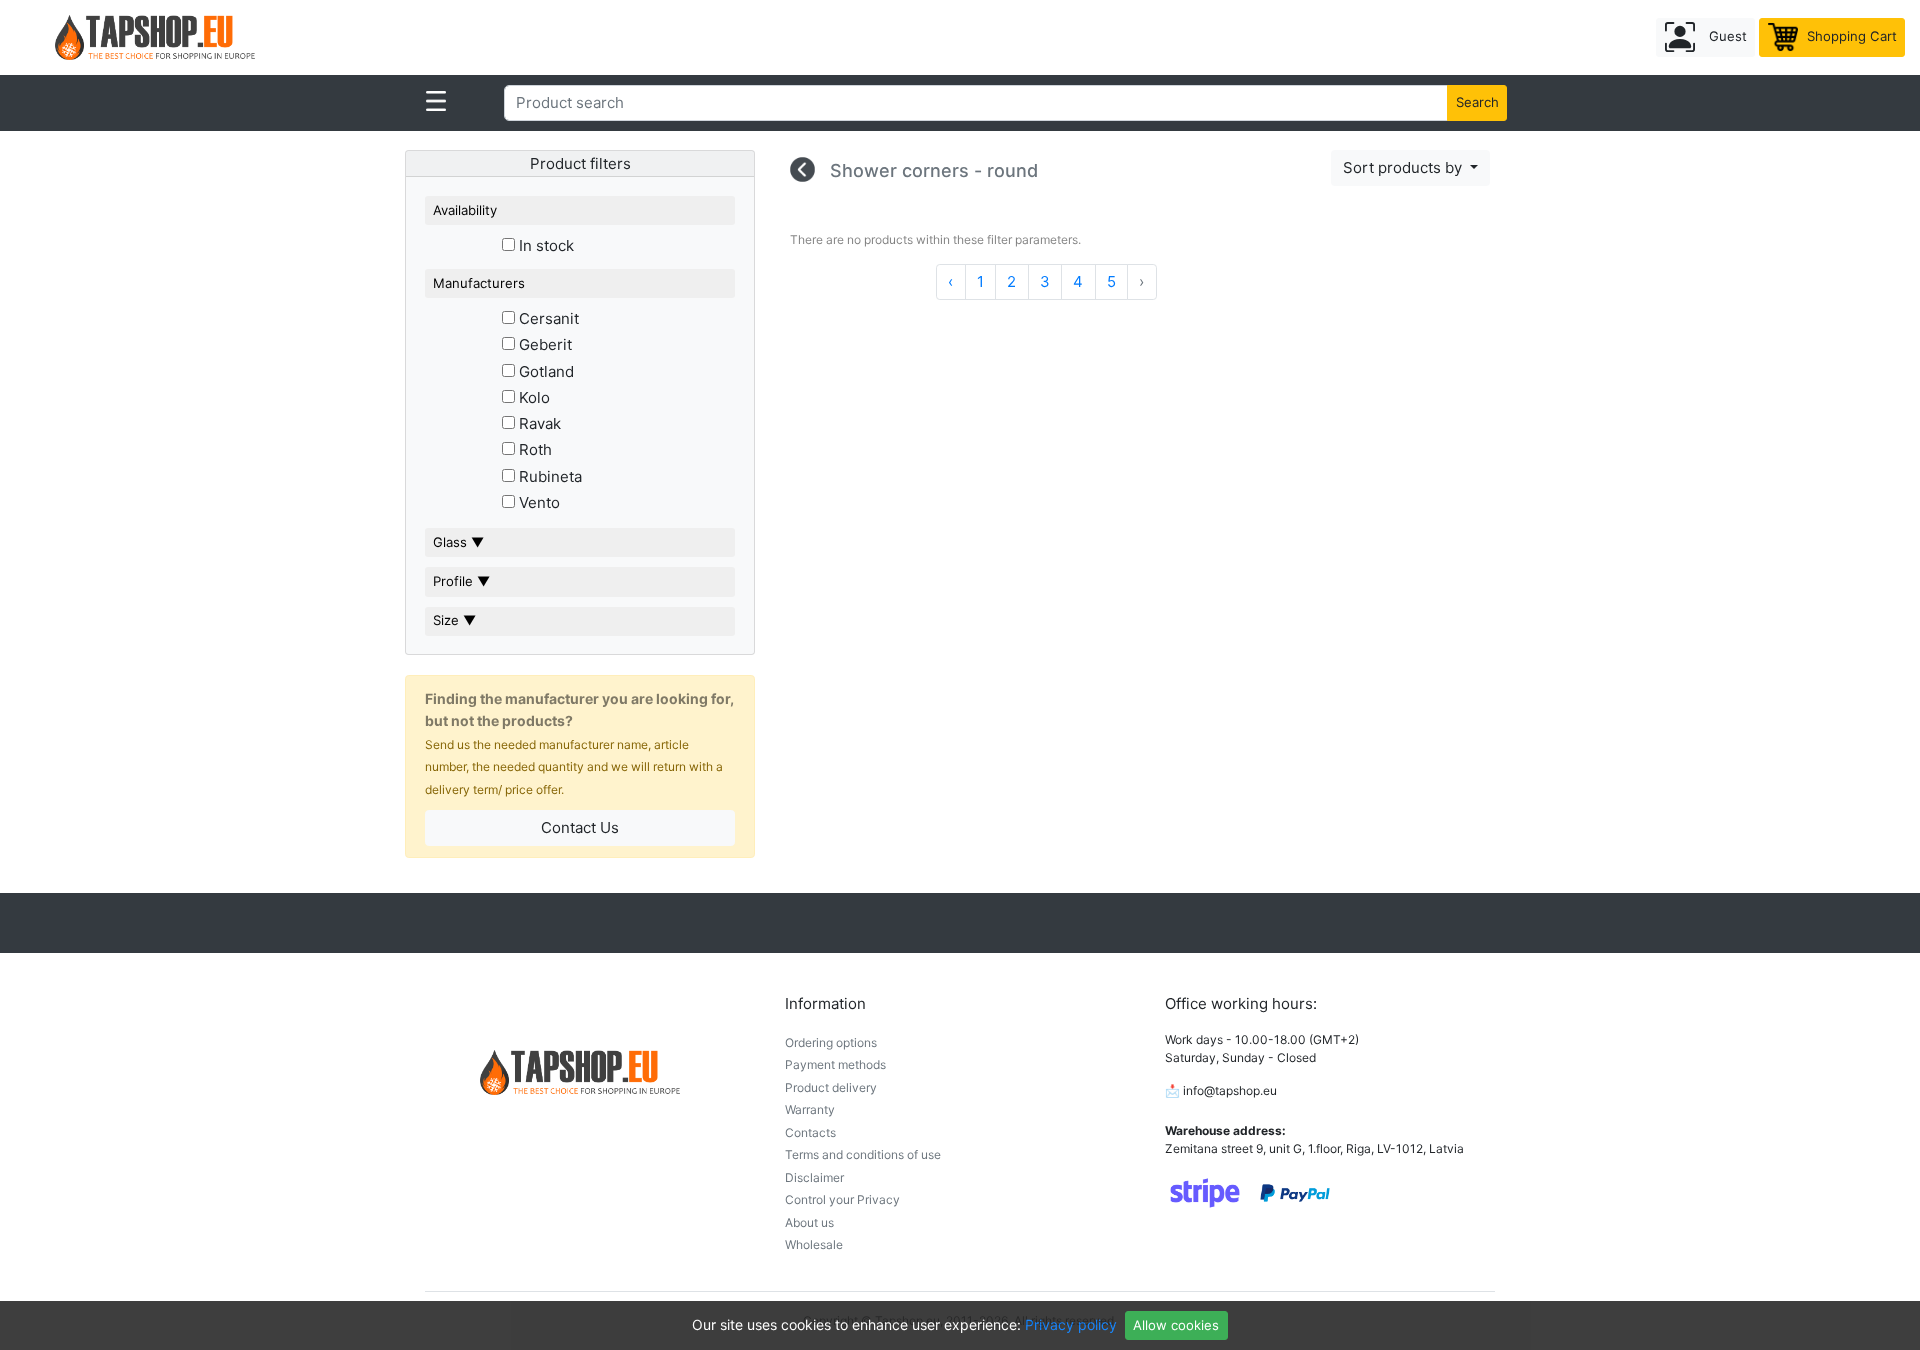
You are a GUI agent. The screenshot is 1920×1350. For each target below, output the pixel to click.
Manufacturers (479, 283)
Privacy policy (1071, 1324)
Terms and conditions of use (863, 1154)
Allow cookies (1176, 1325)
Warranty (810, 1109)
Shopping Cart (1850, 36)
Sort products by (1404, 167)
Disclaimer (814, 1177)
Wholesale (814, 1244)
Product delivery (831, 1087)
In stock (544, 245)
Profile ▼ (461, 581)
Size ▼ (454, 620)
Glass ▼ (458, 542)
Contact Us (580, 827)
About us (809, 1222)
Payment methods (835, 1064)
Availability (465, 210)
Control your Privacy (842, 1199)
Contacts (810, 1132)
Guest (1726, 36)
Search (1477, 102)
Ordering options (831, 1042)
